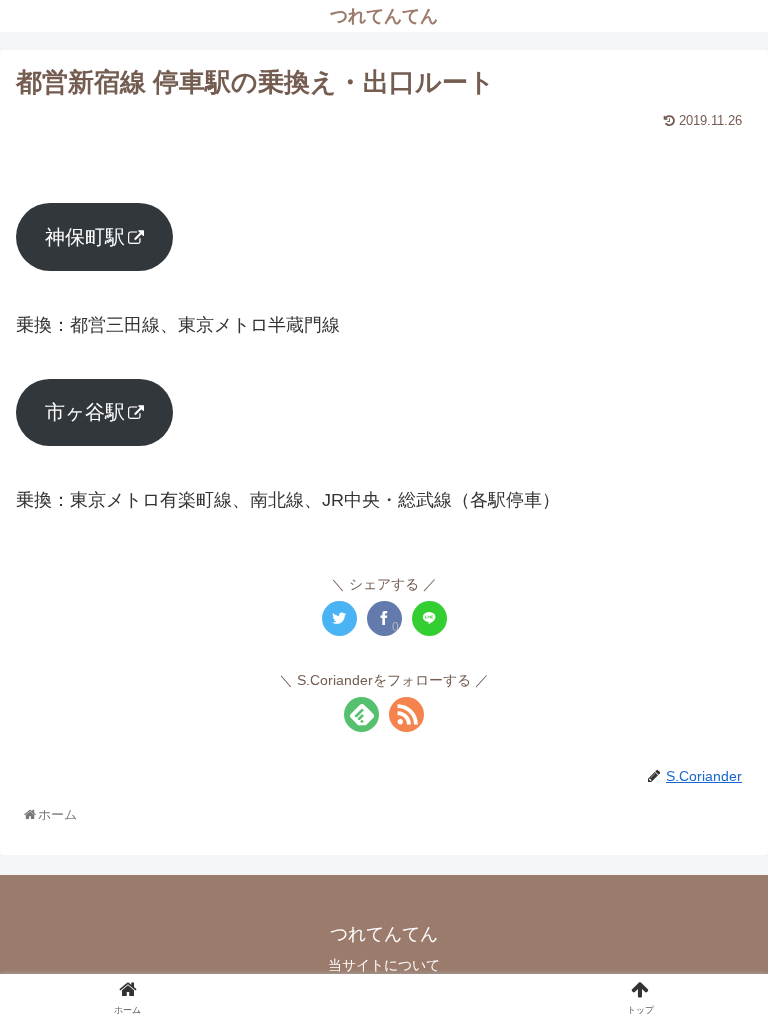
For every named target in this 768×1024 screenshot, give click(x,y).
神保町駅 (85, 237)
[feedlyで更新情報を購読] (361, 714)
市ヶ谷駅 (85, 412)
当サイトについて (384, 965)
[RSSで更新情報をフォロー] (406, 714)
